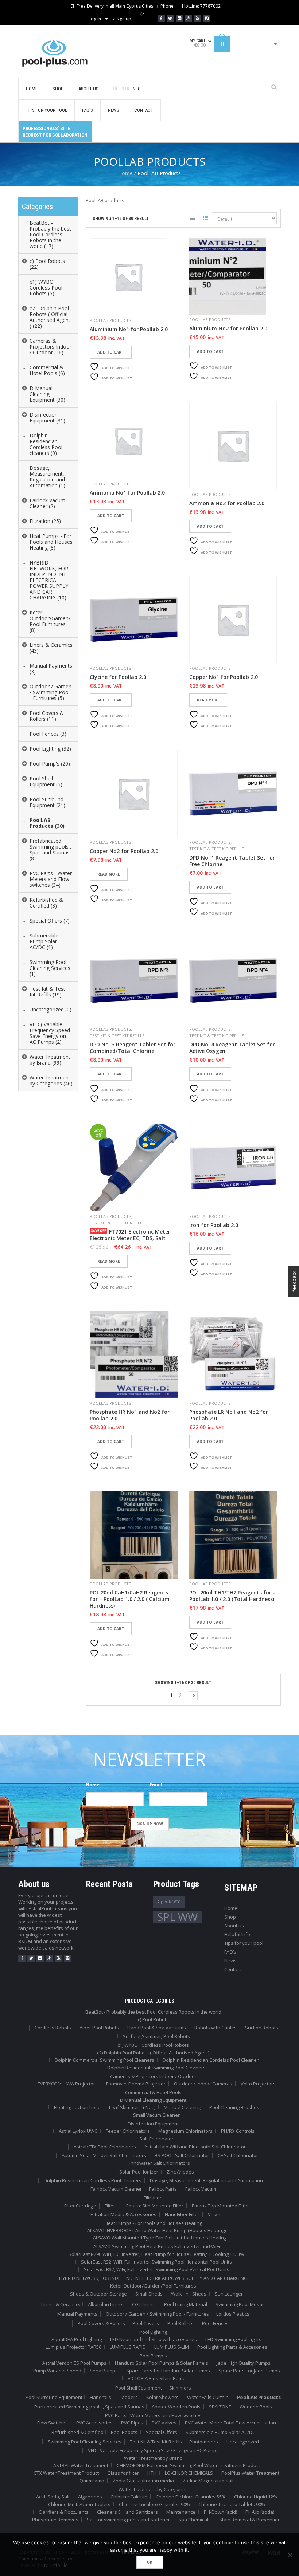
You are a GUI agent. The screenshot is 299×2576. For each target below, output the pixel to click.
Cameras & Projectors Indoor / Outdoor (153, 2076)
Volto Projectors (258, 2084)
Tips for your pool (244, 1943)
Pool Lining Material (186, 2304)
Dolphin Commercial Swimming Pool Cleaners (104, 2060)
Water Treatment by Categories (153, 2489)
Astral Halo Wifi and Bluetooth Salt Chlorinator (195, 2147)
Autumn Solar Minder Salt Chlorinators (104, 2155)
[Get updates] (198, 19)
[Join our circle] (189, 19)
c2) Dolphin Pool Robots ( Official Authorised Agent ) (153, 2053)
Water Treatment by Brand (153, 2458)
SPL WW (177, 1917)
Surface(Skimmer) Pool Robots (156, 2036)
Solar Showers (162, 2397)
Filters (111, 2206)
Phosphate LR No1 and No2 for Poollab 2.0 (229, 1415)
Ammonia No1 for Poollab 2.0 (127, 493)
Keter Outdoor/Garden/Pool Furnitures (153, 2286)
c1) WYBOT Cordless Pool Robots (153, 2045)
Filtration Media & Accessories (123, 2214)
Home (125, 173)
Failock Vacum (201, 2189)
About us (234, 1926)
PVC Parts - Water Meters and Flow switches (153, 2415)
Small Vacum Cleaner (156, 2115)
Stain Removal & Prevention (250, 2520)
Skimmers (180, 2388)
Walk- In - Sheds (189, 2294)
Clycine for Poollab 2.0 (118, 677)
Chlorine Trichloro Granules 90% (154, 2504)
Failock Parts (163, 2189)
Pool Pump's (153, 2356)
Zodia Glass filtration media (143, 2481)
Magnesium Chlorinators (185, 2131)
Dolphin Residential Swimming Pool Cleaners (156, 2068)
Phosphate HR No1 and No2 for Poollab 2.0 (130, 1415)
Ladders (129, 2397)
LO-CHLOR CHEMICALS (189, 2473)
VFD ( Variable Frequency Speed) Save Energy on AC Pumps (153, 2450)
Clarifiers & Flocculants (64, 2512)
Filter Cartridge (80, 2206)
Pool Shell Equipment (139, 2388)
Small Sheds (149, 2294)
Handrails (100, 2397)
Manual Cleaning (182, 2107)
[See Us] (179, 19)
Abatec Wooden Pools (176, 2407)
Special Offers (162, 2432)
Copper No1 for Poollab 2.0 (224, 677)
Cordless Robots (53, 2028)
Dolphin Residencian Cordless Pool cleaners (93, 2180)
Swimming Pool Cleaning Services (85, 2442)
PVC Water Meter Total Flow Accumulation (230, 2423)
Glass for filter (123, 2473)
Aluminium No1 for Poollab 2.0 (129, 329)
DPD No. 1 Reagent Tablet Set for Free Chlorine (232, 861)
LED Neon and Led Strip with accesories (154, 2339)
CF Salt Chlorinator (238, 2155)
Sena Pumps (104, 2371)
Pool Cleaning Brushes (234, 2107)
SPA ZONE (220, 2407)
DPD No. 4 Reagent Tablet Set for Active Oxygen (232, 1048)
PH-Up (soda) (260, 2512)
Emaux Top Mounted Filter (220, 2206)
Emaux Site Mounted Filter (155, 2206)
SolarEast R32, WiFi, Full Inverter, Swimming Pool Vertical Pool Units (157, 2269)
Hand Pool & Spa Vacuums (157, 2028)
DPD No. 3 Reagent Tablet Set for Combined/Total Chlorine (133, 1048)
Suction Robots (262, 2028)
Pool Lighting (153, 2332)
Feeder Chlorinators (128, 2131)
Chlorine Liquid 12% (256, 2497)
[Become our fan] (161, 19)
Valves (215, 2214)
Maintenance (181, 2512)
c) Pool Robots (153, 2019)
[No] (290, 2555)
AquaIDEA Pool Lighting (77, 2339)
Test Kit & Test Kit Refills (217, 849)
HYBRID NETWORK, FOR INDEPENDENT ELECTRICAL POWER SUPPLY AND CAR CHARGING (153, 2278)
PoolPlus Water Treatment (250, 2473)
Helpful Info (237, 1934)
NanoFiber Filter (182, 2214)
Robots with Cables (215, 2028)
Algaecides (90, 2497)
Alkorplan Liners (106, 2304)
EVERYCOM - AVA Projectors (68, 2084)
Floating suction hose (77, 2107)
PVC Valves (164, 2423)
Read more (208, 700)
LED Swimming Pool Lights (233, 2339)
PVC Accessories (94, 2423)
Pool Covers (146, 2323)
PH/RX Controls (238, 2131)
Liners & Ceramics (61, 2304)
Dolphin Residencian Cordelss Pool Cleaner (211, 2060)
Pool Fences (215, 2323)
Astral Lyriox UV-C (78, 2131)
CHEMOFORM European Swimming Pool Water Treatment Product (188, 2465)
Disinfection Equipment (153, 2124)
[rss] (58, 1958)
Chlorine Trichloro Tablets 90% (232, 2504)
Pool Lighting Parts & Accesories (232, 2347)
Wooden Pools (256, 2407)
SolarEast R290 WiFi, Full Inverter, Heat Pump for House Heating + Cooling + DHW (156, 2254)
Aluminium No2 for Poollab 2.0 (228, 329)
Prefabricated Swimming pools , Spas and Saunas (89, 2407)
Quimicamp (92, 2481)
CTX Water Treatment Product (66, 2473)
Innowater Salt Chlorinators (160, 2163)
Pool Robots (124, 2432)
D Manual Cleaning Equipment (153, 2100)
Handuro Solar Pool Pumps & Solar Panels (162, 2363)
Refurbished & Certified (77, 2432)
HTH (152, 2473)
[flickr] (40, 1958)
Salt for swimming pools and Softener (128, 2520)
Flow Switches (53, 2423)
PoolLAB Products (110, 320)
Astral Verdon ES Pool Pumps (74, 2363)
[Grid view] (205, 219)
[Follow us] (170, 19)
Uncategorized (243, 2442)
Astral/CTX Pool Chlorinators (105, 2147)
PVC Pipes (132, 2423)
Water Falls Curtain (208, 2397)
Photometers (204, 2442)
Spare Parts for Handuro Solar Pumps (168, 2371)
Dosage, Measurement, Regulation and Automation (206, 2180)
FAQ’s (230, 1952)
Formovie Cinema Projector (136, 2084)
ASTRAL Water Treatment (81, 2465)
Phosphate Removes (55, 2520)
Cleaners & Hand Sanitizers (127, 2512)
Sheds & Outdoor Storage (98, 2294)
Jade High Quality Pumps (244, 2363)
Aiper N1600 (169, 1902)
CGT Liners (144, 2304)
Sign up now (150, 1824)
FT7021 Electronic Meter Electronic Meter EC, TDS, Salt (130, 1235)
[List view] (193, 219)
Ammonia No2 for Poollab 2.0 (227, 503)
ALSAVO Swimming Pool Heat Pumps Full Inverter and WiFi (157, 2246)
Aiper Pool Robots (99, 2028)
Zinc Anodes (180, 2172)
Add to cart (111, 352)
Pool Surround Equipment (54, 2397)
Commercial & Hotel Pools (153, 2092)
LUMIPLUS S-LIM (172, 2347)
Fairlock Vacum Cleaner (116, 2189)
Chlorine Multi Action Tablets (79, 2504)
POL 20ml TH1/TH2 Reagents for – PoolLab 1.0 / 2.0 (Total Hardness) (232, 1596)
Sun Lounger (229, 2294)
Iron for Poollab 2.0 (214, 1225)
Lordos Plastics (233, 2314)
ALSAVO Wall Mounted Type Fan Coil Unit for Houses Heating (160, 2238)
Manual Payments (77, 2314)
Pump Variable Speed (57, 2371)
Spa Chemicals (195, 2520)
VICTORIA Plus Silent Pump (157, 2378)
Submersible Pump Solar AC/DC (220, 2432)
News (230, 1960)
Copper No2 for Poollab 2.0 (124, 851)
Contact (233, 1969)
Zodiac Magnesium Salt (208, 2481)
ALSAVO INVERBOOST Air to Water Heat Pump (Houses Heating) (156, 2230)
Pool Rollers (180, 2323)
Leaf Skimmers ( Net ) (132, 2107)
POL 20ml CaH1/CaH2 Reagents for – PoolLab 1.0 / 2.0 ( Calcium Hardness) (130, 1599)
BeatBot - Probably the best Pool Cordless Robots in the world (153, 2012)
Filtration (153, 2198)
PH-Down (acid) (220, 2512)
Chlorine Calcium (129, 2497)
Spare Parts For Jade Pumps (249, 2371)
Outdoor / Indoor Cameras (203, 2084)
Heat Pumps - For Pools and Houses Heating (153, 2223)
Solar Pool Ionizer (139, 2172)
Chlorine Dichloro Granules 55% (191, 2497)
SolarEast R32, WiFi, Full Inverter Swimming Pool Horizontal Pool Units (156, 2262)
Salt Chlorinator (156, 2139)
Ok (150, 2562)
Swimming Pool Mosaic (240, 2304)
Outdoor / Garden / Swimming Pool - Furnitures (157, 2314)
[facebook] (22, 1958)
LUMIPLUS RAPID (128, 2347)
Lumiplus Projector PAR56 (73, 2347)
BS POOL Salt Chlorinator (182, 2155)
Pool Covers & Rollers (101, 2323)
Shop (230, 1917)
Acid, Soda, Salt (53, 2497)
